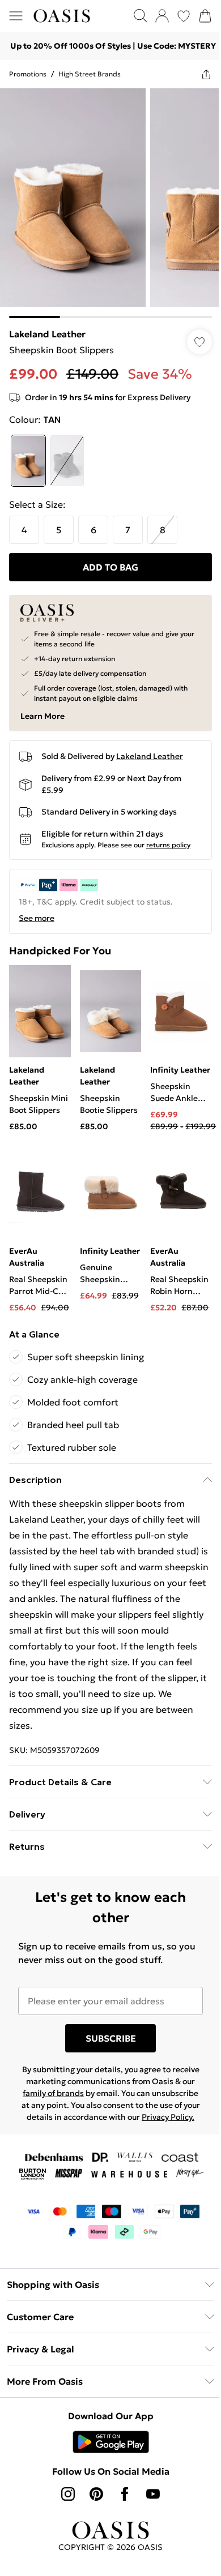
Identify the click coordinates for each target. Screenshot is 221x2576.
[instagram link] (68, 2494)
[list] (110, 203)
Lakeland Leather (47, 334)
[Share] (206, 74)
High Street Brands (90, 74)
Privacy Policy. (168, 2117)
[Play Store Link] (111, 2442)
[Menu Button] (16, 16)
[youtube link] (153, 2494)
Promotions (28, 74)
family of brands (53, 2093)
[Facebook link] (125, 2494)
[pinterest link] (96, 2494)
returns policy (168, 845)
